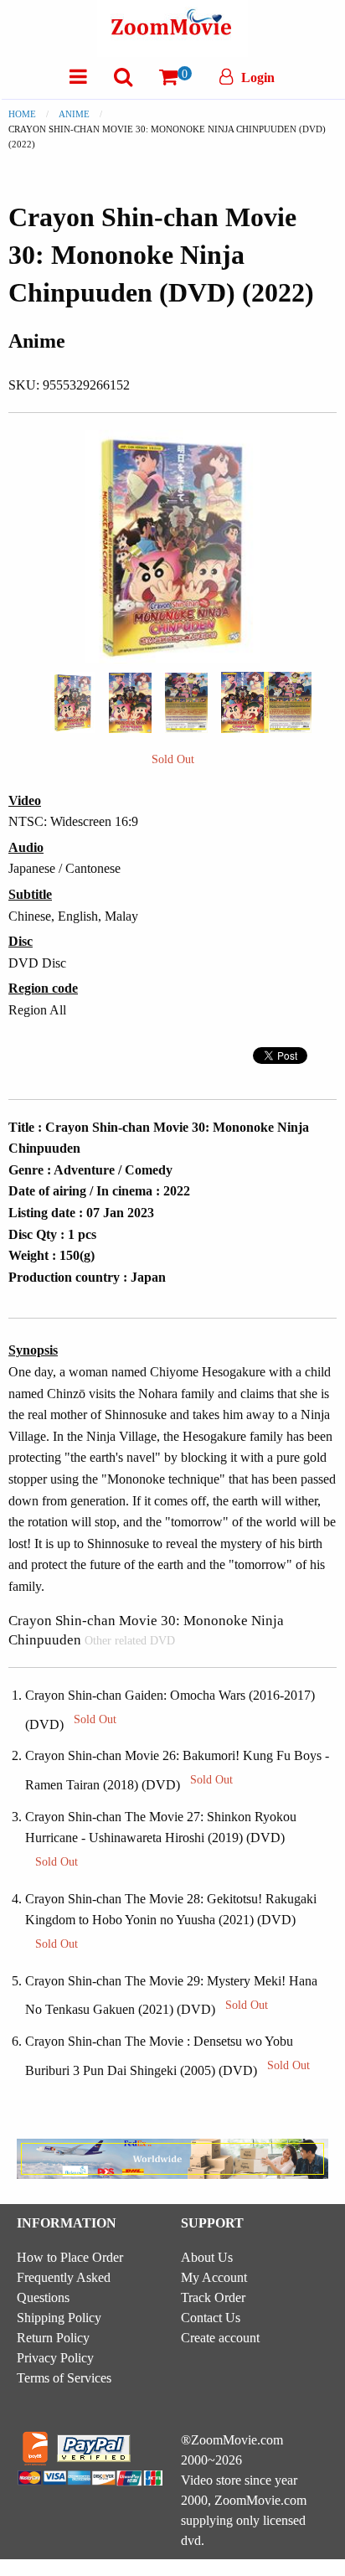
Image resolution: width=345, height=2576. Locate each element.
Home (22, 114)
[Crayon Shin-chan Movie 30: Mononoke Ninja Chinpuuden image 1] (73, 702)
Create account (220, 2338)
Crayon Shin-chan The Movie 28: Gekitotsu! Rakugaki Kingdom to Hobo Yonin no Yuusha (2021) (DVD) (171, 1921)
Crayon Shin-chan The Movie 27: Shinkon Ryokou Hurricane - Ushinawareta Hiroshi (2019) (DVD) (161, 1839)
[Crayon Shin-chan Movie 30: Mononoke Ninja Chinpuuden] (73, 701)
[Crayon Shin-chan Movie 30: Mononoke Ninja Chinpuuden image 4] (266, 702)
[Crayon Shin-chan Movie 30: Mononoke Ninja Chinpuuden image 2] (130, 703)
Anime (74, 114)
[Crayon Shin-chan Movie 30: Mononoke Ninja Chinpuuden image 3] (186, 703)
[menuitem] (78, 77)
